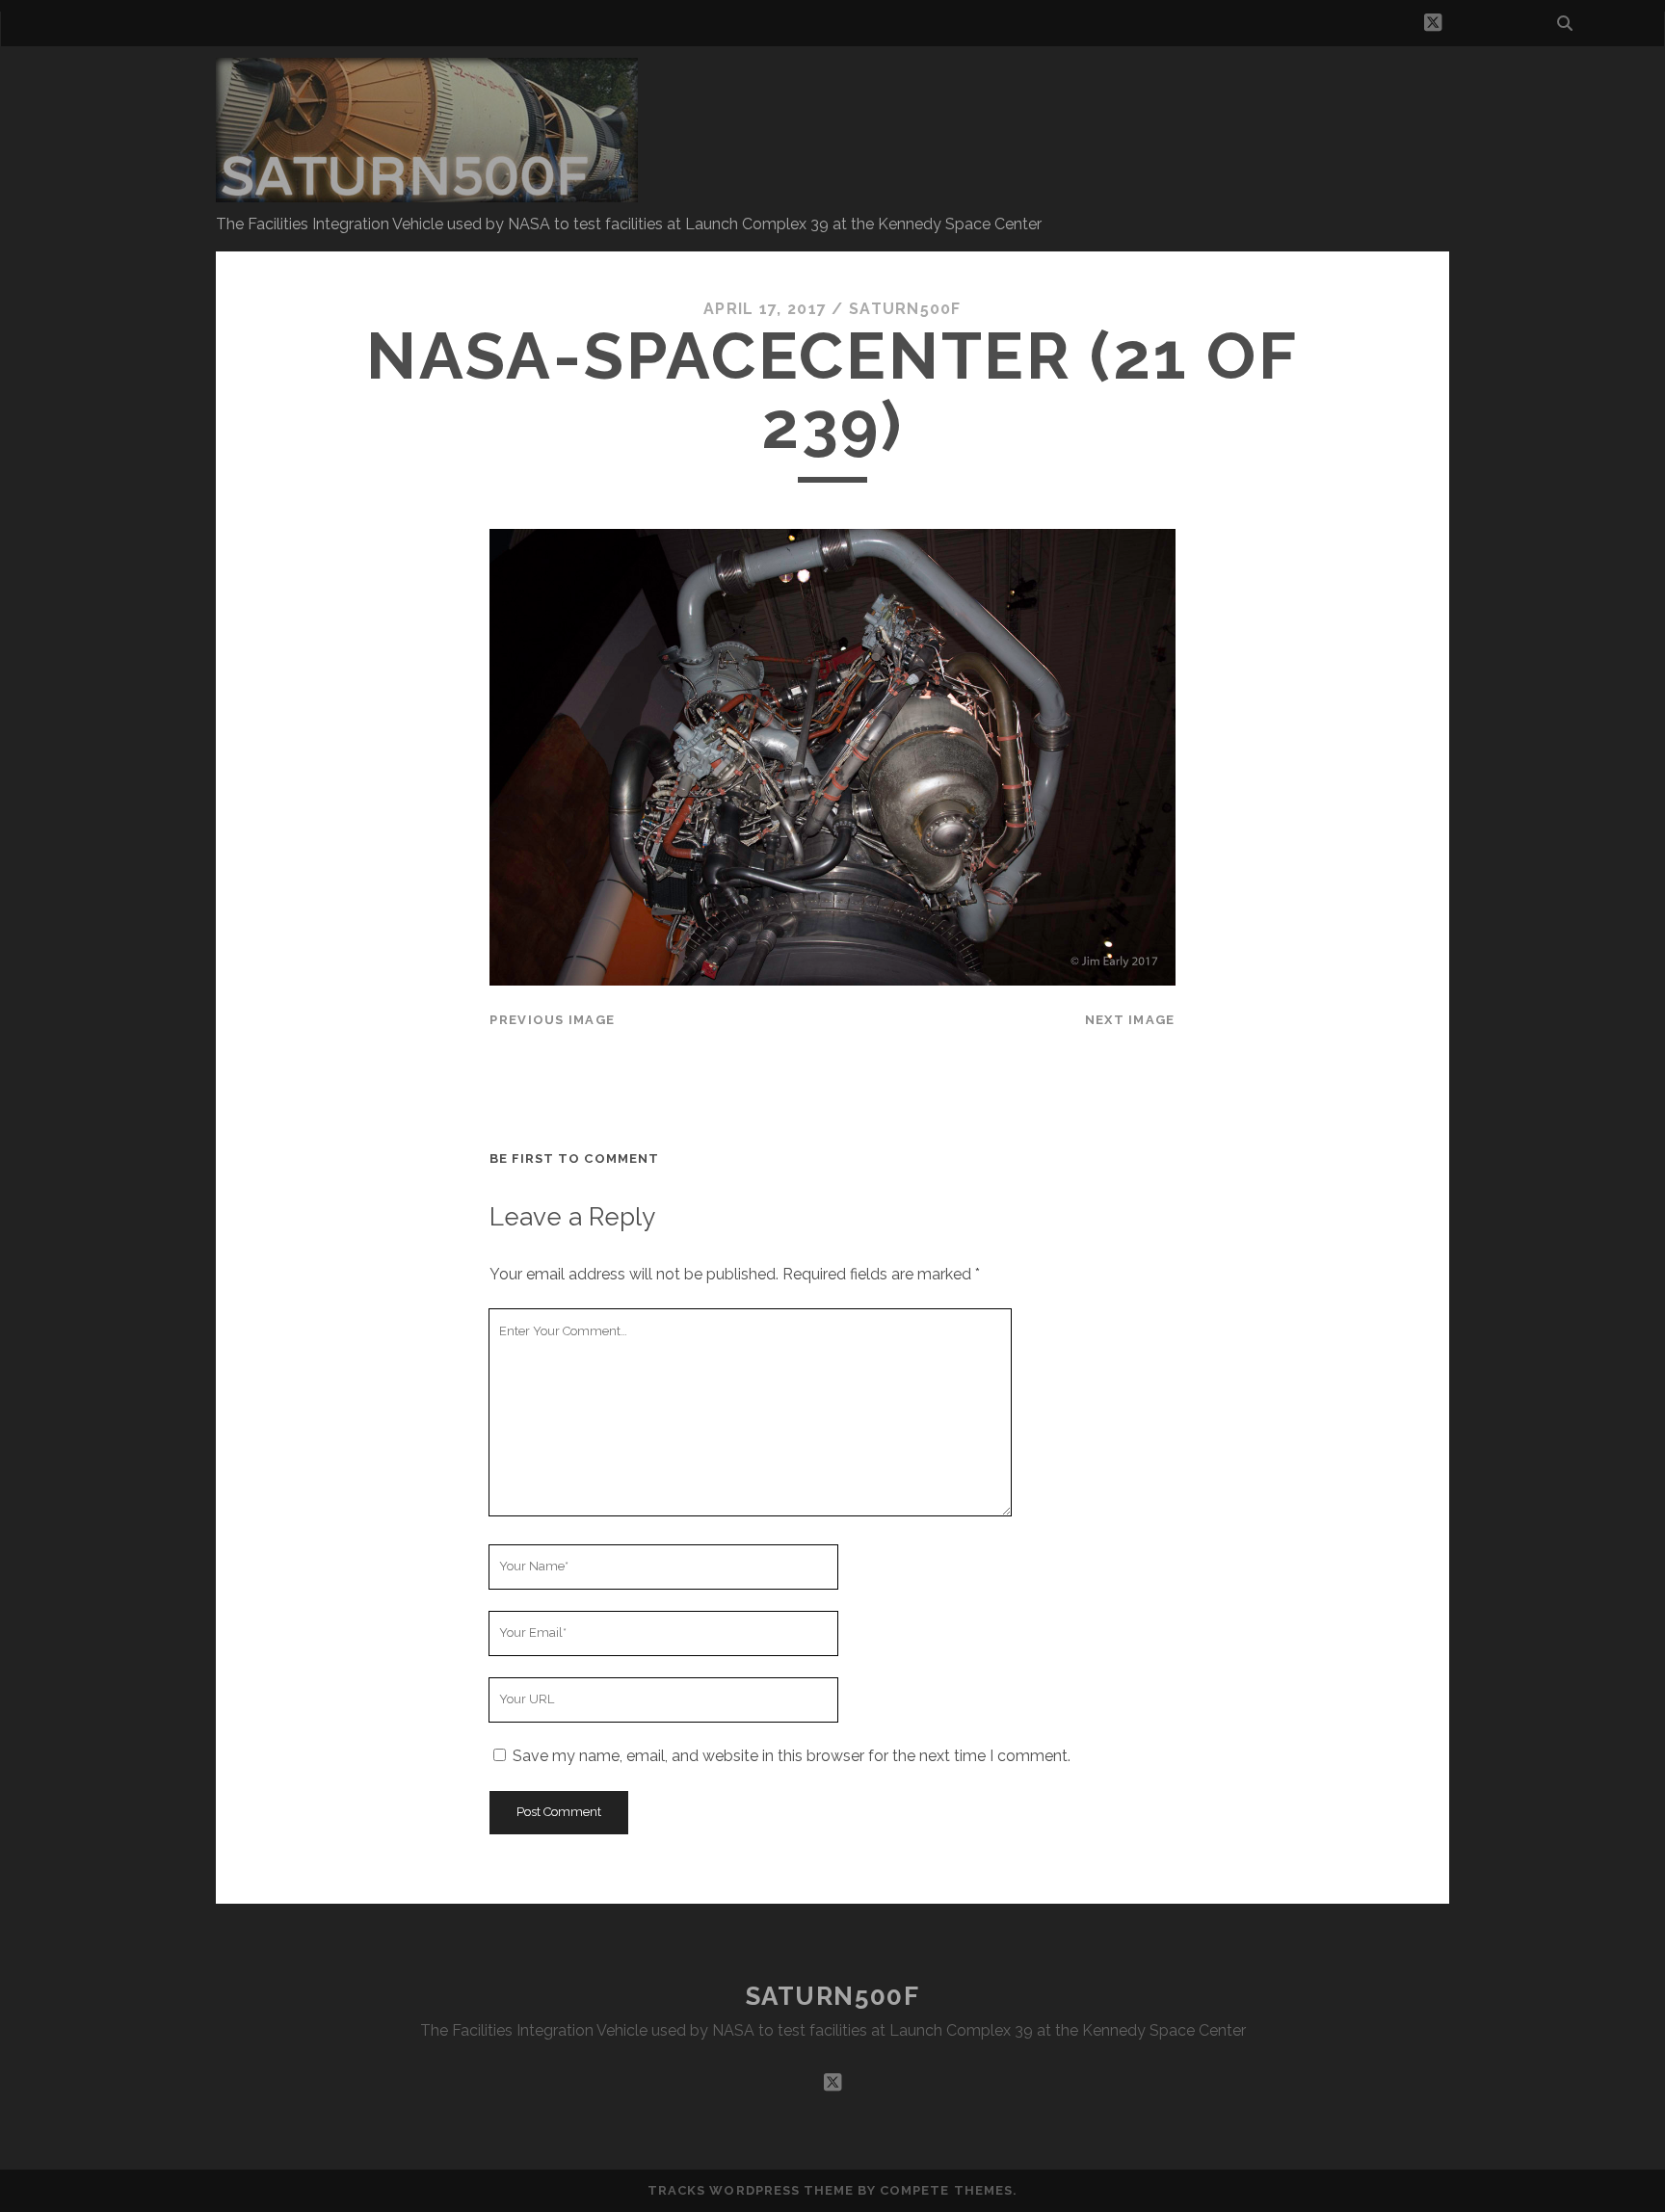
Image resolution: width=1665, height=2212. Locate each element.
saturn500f (905, 309)
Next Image (1130, 1020)
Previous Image (552, 1020)
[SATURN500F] (427, 194)
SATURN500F (833, 1996)
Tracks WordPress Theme (751, 2190)
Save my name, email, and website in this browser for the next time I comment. (792, 1756)
